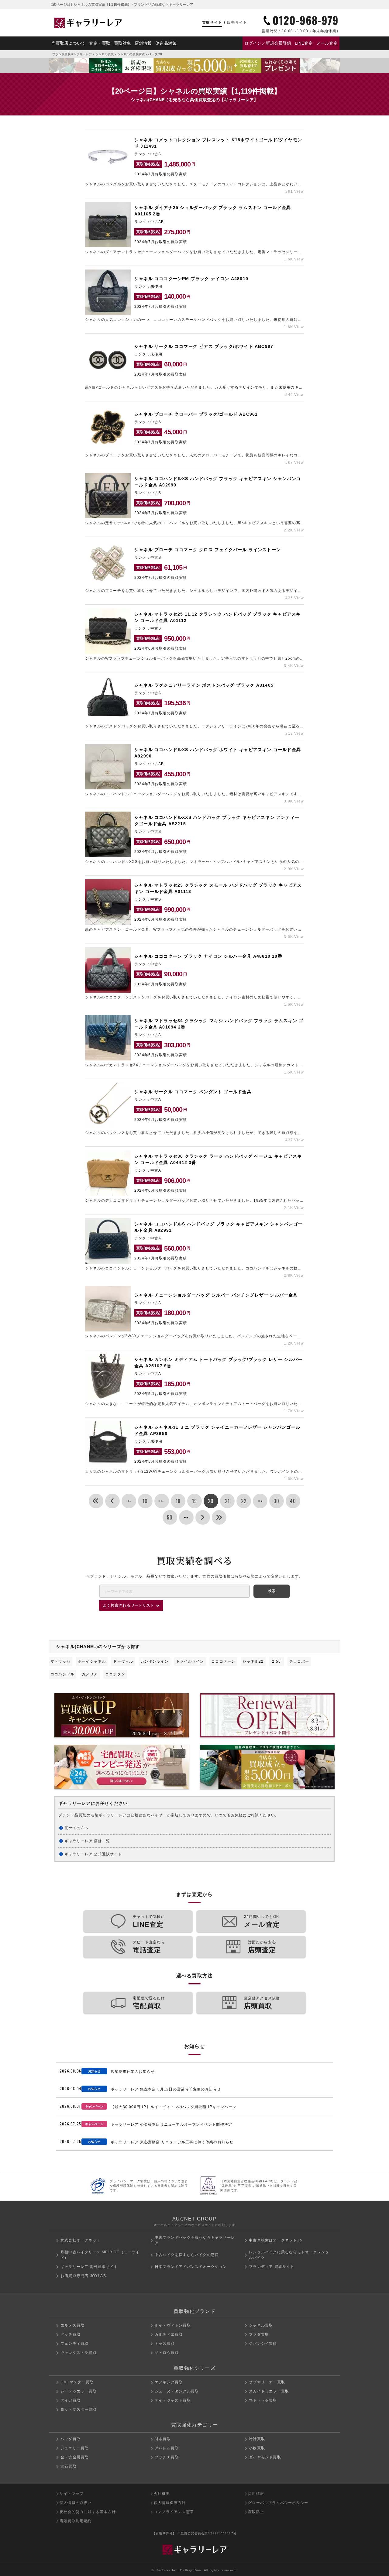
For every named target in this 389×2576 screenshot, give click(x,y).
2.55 (276, 1661)
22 (244, 1501)
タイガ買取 (71, 2400)
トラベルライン (190, 1661)
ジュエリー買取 (74, 2448)
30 (276, 1501)
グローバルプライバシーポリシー (278, 2503)
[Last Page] (219, 1517)
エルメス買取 (72, 2325)
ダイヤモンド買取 (265, 2457)
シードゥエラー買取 (79, 2391)
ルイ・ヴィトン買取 (173, 2325)
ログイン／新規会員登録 (268, 43)
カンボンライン (154, 1661)
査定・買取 (100, 43)
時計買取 (257, 2439)
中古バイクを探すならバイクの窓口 (187, 2255)
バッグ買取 (71, 2439)
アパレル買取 (167, 2448)
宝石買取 (69, 2466)
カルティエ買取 (169, 2334)
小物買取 (257, 2448)
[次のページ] (203, 1517)
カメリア (90, 1674)
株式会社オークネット (81, 2240)
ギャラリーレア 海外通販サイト (89, 2267)
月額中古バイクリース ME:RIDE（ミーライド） (100, 2255)
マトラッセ (60, 1661)
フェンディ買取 (74, 2344)
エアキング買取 (169, 2382)
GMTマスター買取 (77, 2382)
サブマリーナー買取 (267, 2382)
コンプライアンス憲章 (174, 2512)
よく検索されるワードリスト (128, 1605)
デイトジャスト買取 (173, 2400)
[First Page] (96, 1501)
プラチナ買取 (167, 2457)
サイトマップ (72, 2494)
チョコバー (299, 1661)
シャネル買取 (105, 54)
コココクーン (223, 1661)
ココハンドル (62, 1674)
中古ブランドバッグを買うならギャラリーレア (195, 2240)
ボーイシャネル (92, 1661)
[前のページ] (112, 1501)
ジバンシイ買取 (263, 2344)
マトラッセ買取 (263, 2400)
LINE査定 (304, 43)
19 (194, 1501)
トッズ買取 (165, 2344)
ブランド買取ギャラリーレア (72, 54)
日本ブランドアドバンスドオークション (191, 2267)
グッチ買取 (71, 2334)
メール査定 (327, 43)
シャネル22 (253, 1661)
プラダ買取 (259, 2334)
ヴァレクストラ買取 (79, 2353)
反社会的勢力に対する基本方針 (88, 2512)
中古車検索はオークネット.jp (275, 2240)
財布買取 (163, 2439)
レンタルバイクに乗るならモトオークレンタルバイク (289, 2255)
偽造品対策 (166, 43)
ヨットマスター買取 (79, 2409)
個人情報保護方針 (170, 2503)
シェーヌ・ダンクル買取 (177, 2391)
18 (178, 1501)
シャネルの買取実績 (131, 54)
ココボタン (115, 1674)
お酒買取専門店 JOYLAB (83, 2276)
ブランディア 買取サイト (272, 2267)
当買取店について (68, 43)
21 (227, 1501)
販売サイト (237, 22)
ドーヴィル (123, 1661)
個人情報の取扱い (76, 2503)
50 (170, 1517)
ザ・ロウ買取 (167, 2353)
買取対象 (122, 43)
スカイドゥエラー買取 (269, 2391)
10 (145, 1501)
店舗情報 (143, 43)
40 (293, 1501)
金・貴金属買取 (74, 2457)
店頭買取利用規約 (76, 2521)
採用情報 (256, 2494)
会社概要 (162, 2494)
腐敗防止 (256, 2512)
